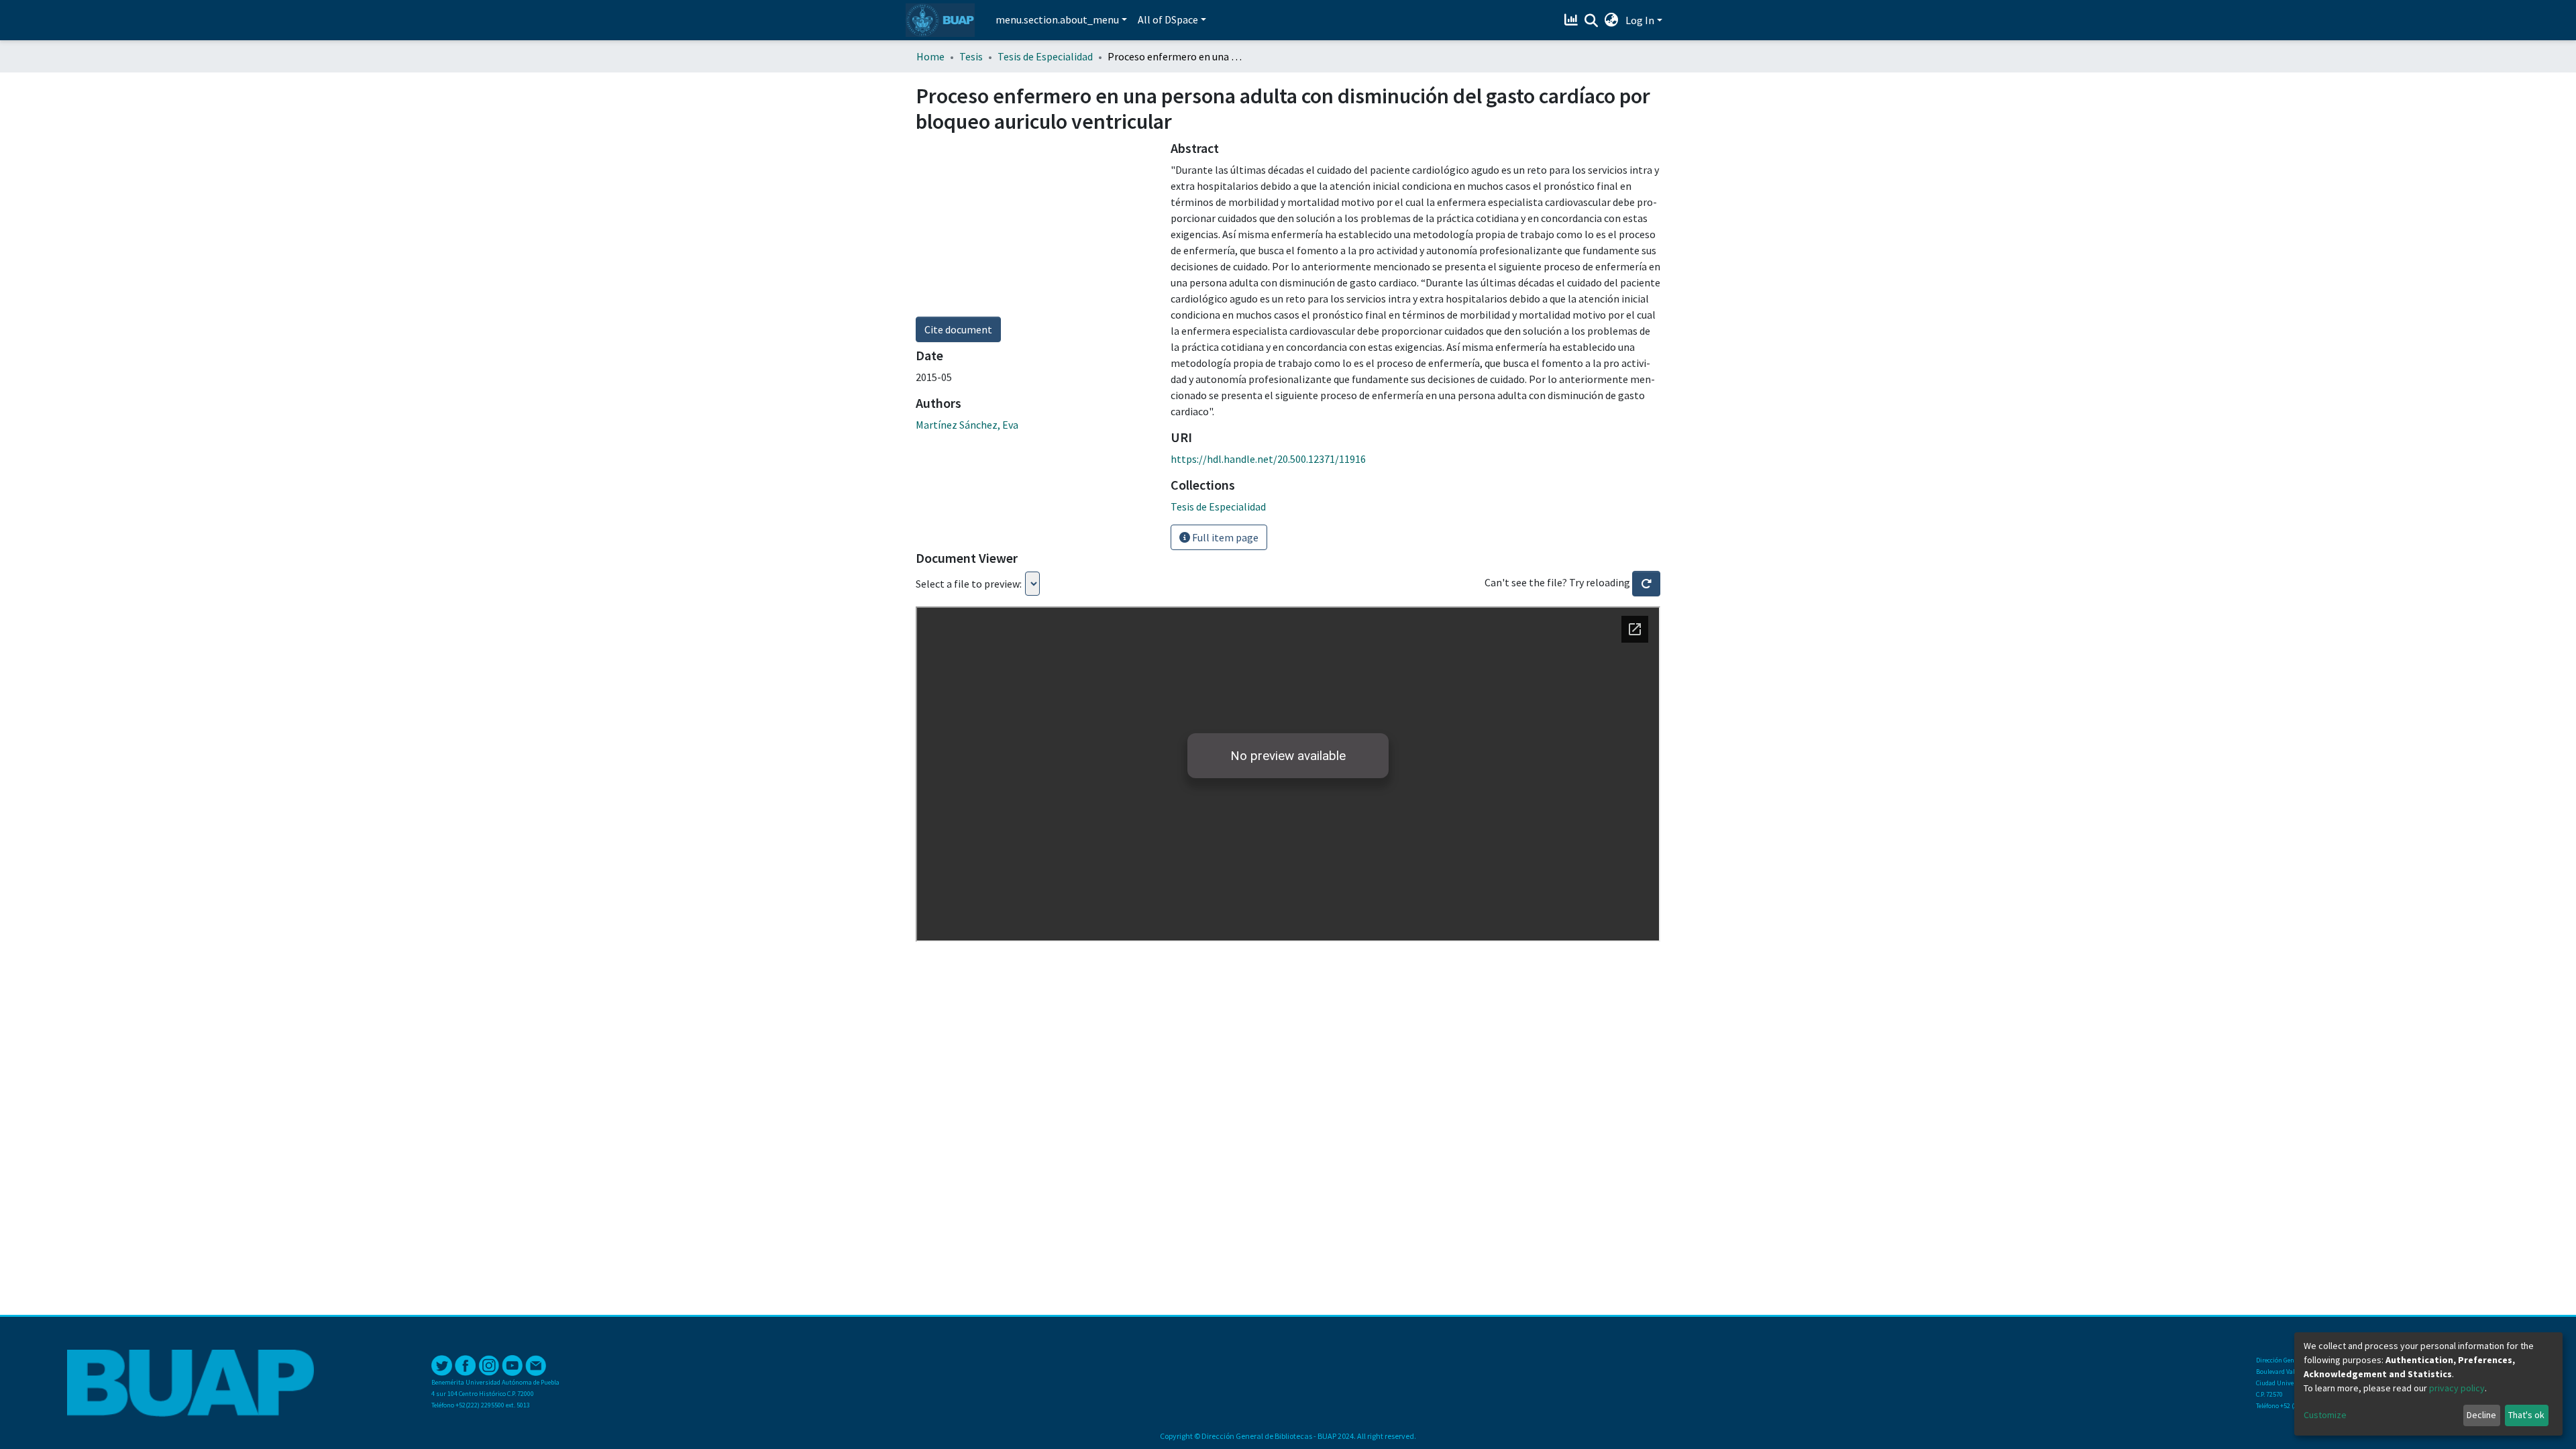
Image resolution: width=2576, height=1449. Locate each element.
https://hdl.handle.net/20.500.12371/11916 (1268, 459)
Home (930, 56)
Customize (2325, 1415)
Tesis (971, 56)
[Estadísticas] (1573, 20)
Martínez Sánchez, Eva (967, 425)
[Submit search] (1592, 21)
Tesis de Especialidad (1045, 56)
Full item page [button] (1224, 537)
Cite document (958, 329)
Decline (2481, 1415)
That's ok (2526, 1415)
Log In (1640, 20)
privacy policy (2457, 1388)
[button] (1612, 20)
